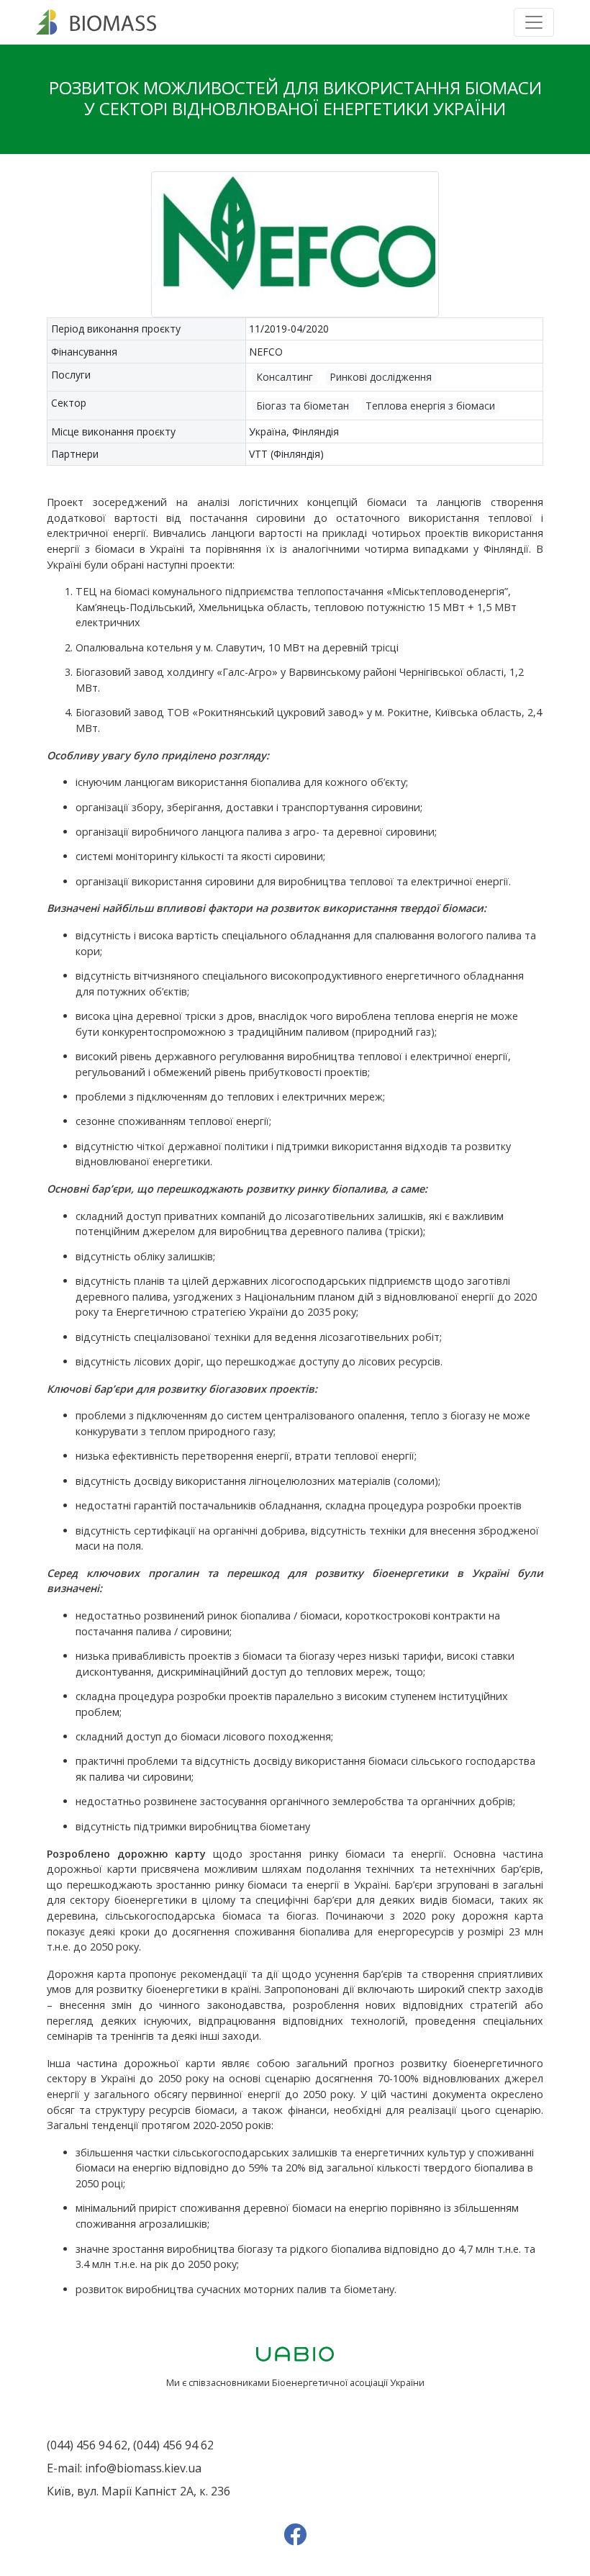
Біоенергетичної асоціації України (348, 2382)
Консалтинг (285, 377)
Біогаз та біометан (303, 406)
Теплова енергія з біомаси (430, 406)
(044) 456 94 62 (87, 2445)
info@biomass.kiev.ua (143, 2468)
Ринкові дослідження (381, 377)
